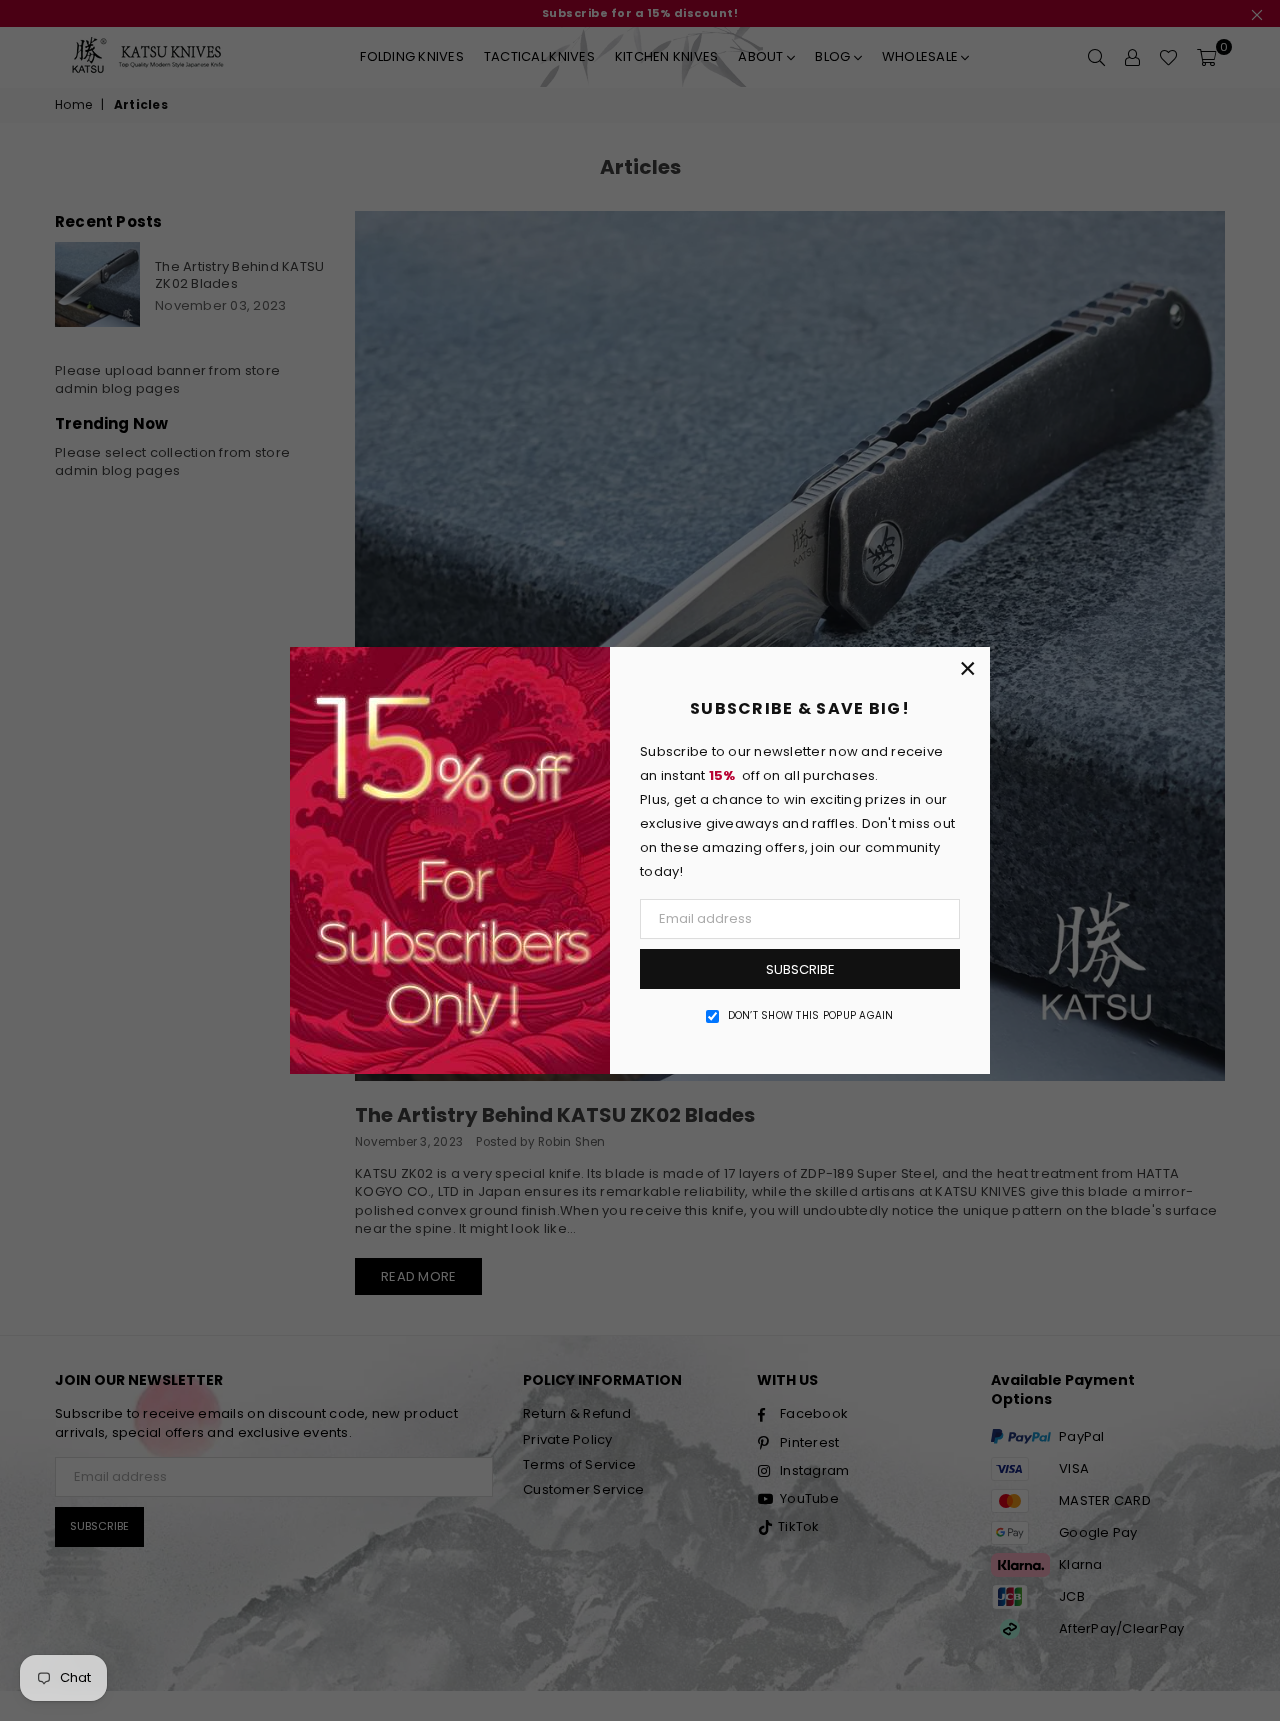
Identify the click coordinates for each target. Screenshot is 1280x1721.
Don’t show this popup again (811, 1016)
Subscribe (800, 969)
